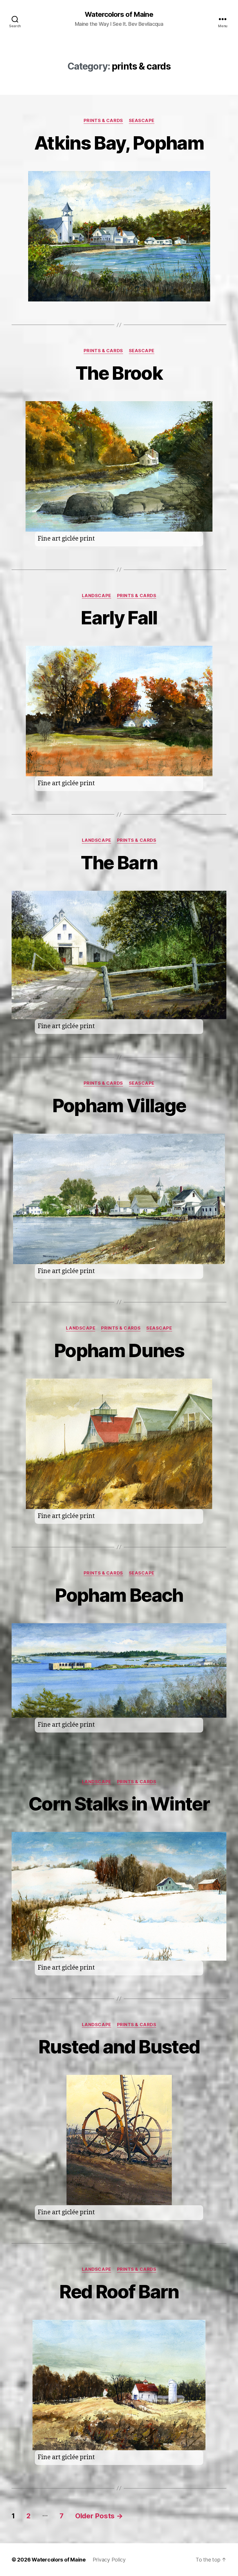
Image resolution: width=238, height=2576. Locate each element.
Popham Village (119, 1105)
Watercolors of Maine (119, 14)
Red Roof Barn (119, 2292)
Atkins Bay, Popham (119, 143)
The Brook (119, 373)
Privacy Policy (109, 2560)
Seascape (142, 121)
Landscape (97, 596)
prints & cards (103, 121)
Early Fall (119, 618)
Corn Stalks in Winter (119, 1804)
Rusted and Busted (119, 2047)
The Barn (119, 862)
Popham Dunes (119, 1350)
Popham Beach (119, 1595)
